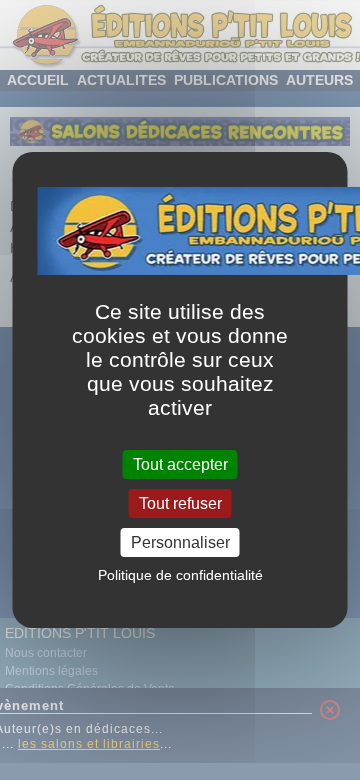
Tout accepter (180, 463)
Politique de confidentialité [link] (180, 575)
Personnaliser (180, 542)
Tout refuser (180, 503)
